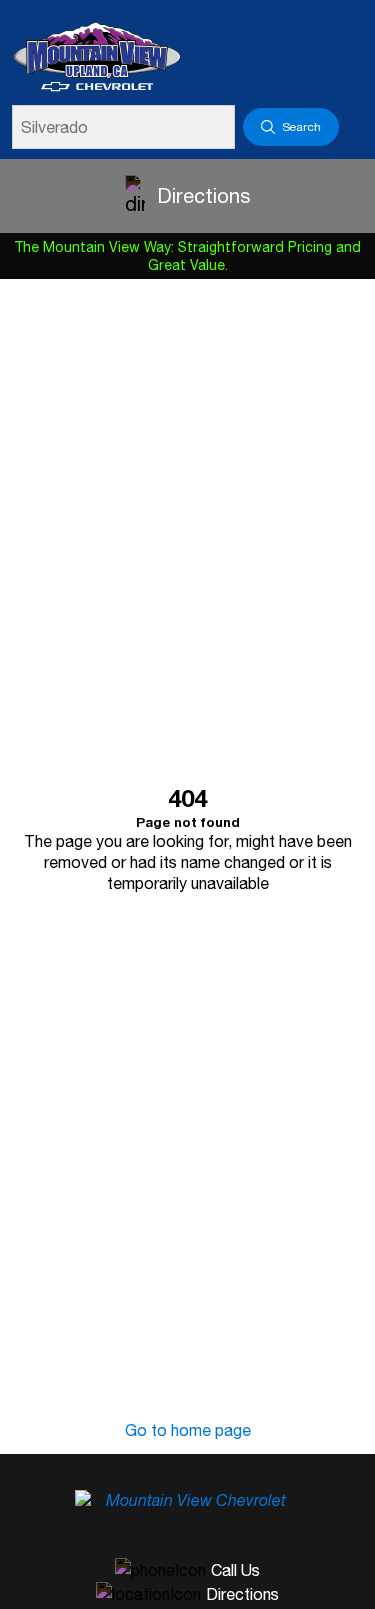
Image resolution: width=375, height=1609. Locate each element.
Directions (203, 195)
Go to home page (188, 1430)
